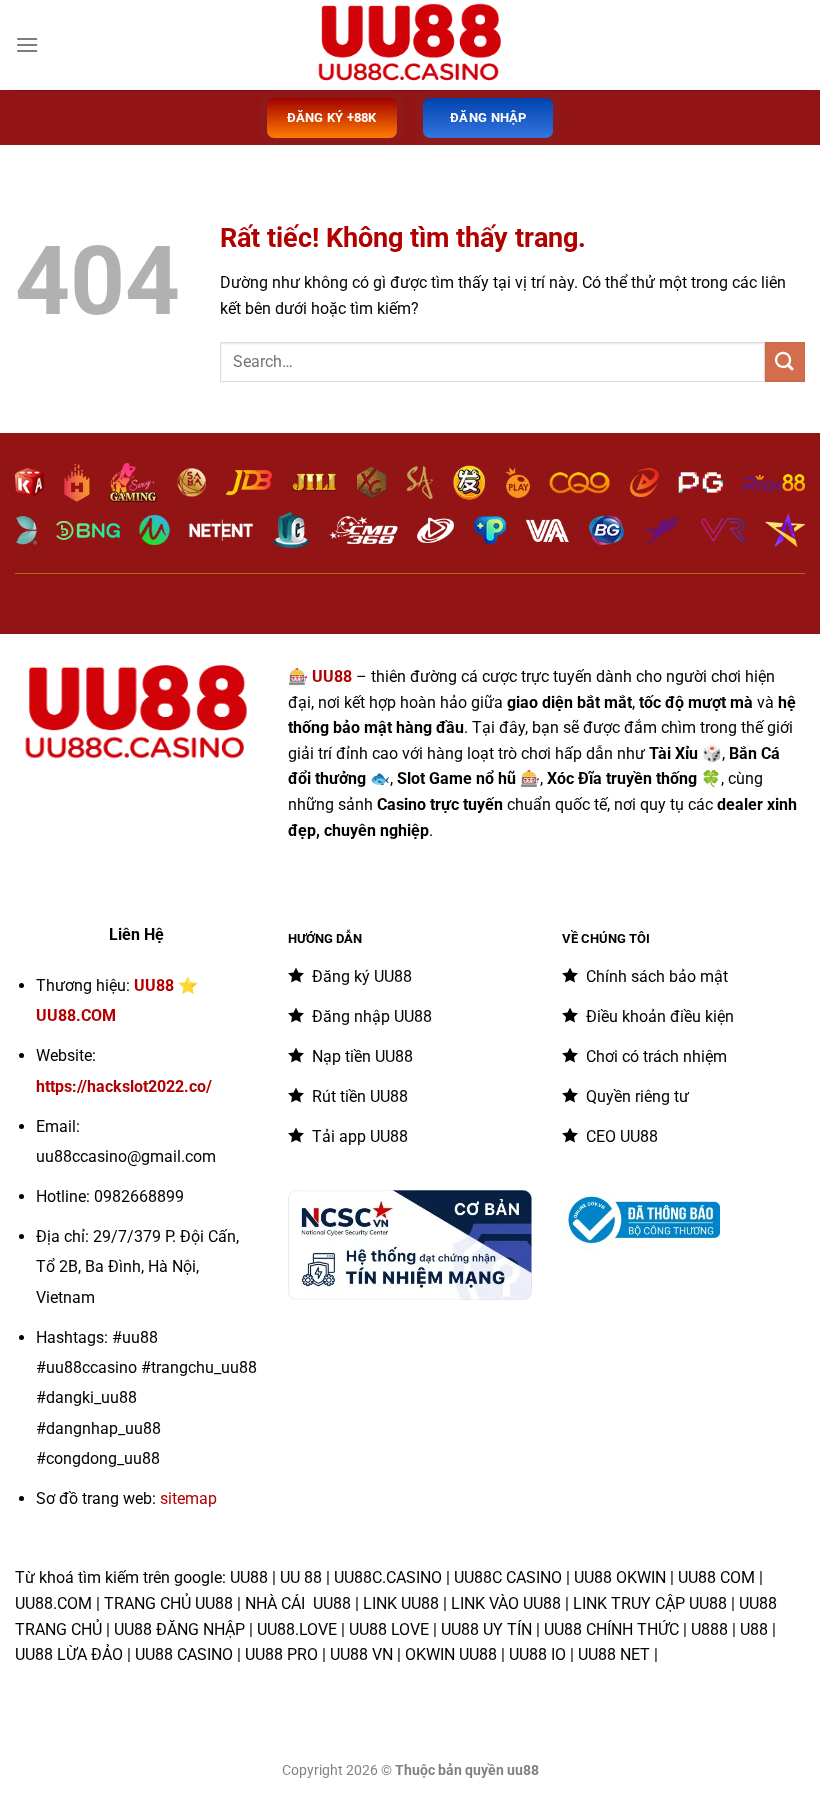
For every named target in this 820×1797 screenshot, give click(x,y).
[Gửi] (785, 361)
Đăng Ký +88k (331, 117)
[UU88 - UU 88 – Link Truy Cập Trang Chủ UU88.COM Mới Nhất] (410, 45)
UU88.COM (76, 1015)
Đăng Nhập (488, 117)
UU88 (154, 985)
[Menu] (27, 44)
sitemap (188, 1498)
